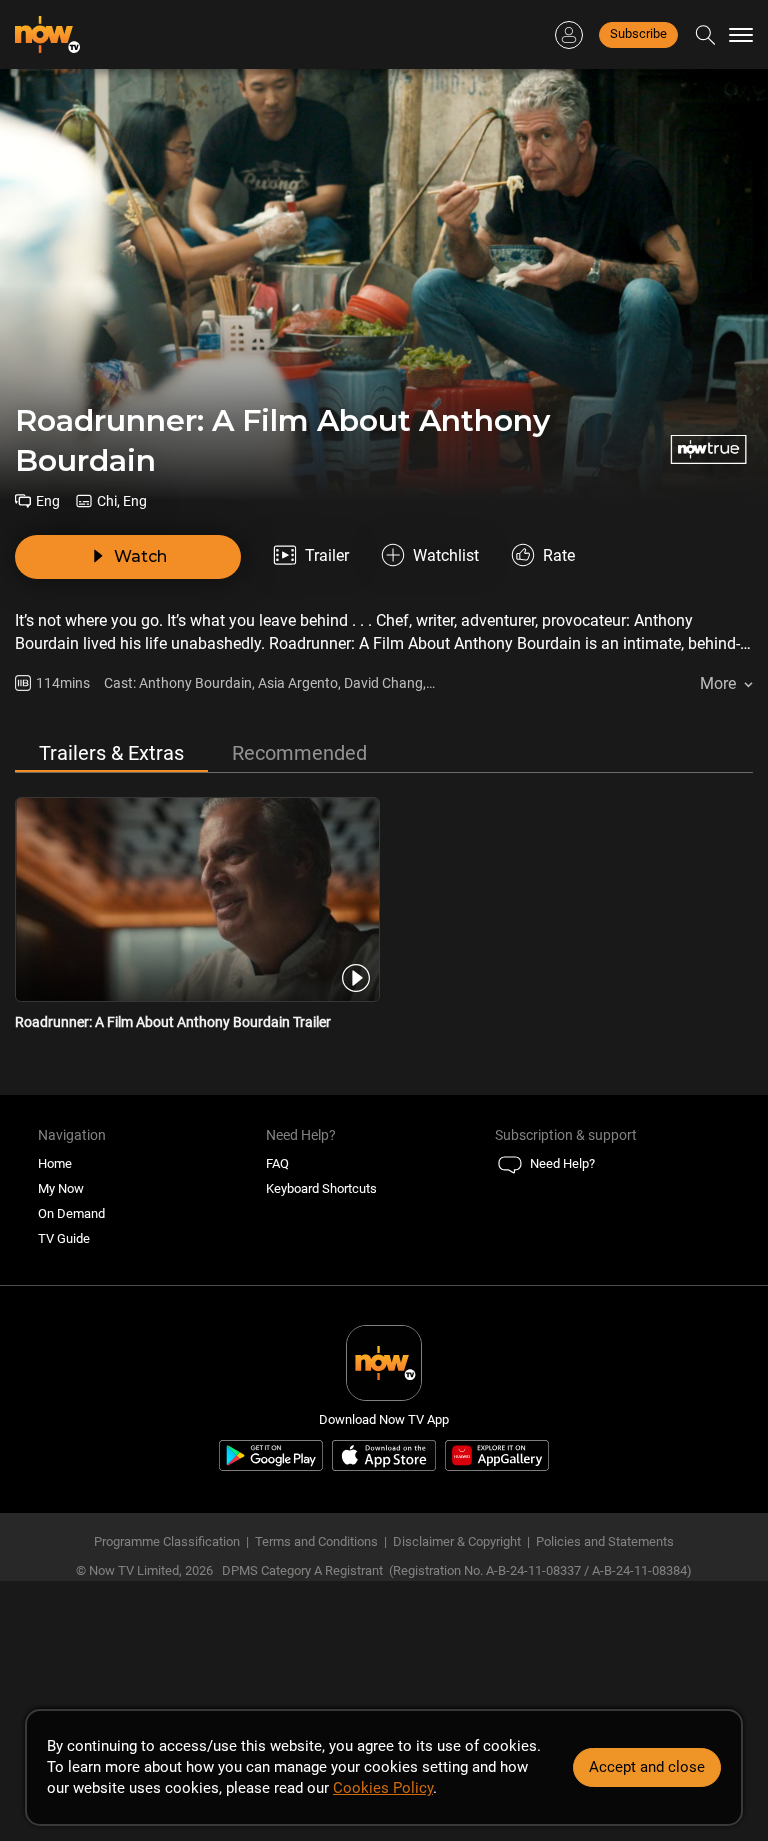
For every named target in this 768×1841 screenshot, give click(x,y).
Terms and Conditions (316, 1541)
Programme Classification (167, 1541)
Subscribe (638, 33)
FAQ (277, 1163)
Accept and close (647, 1767)
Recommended (299, 753)
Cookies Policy (383, 1788)
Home (55, 1163)
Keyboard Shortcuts (321, 1188)
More (718, 683)
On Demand (71, 1213)
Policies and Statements (605, 1541)
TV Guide (64, 1238)
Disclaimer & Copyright (457, 1541)
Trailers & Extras (111, 753)
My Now (61, 1188)
